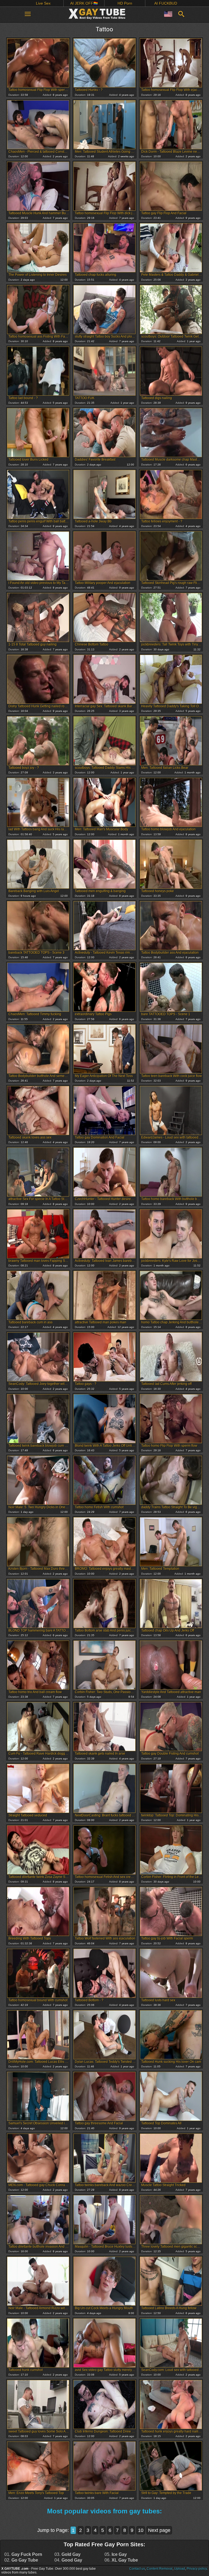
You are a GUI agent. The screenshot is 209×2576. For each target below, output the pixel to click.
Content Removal (160, 2569)
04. (68, 2560)
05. (116, 2554)
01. (23, 2554)
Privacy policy (197, 2569)
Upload (180, 2569)
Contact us (137, 2569)
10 (141, 2530)
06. (121, 2560)
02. (21, 2560)
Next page (159, 2530)
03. (67, 2554)
